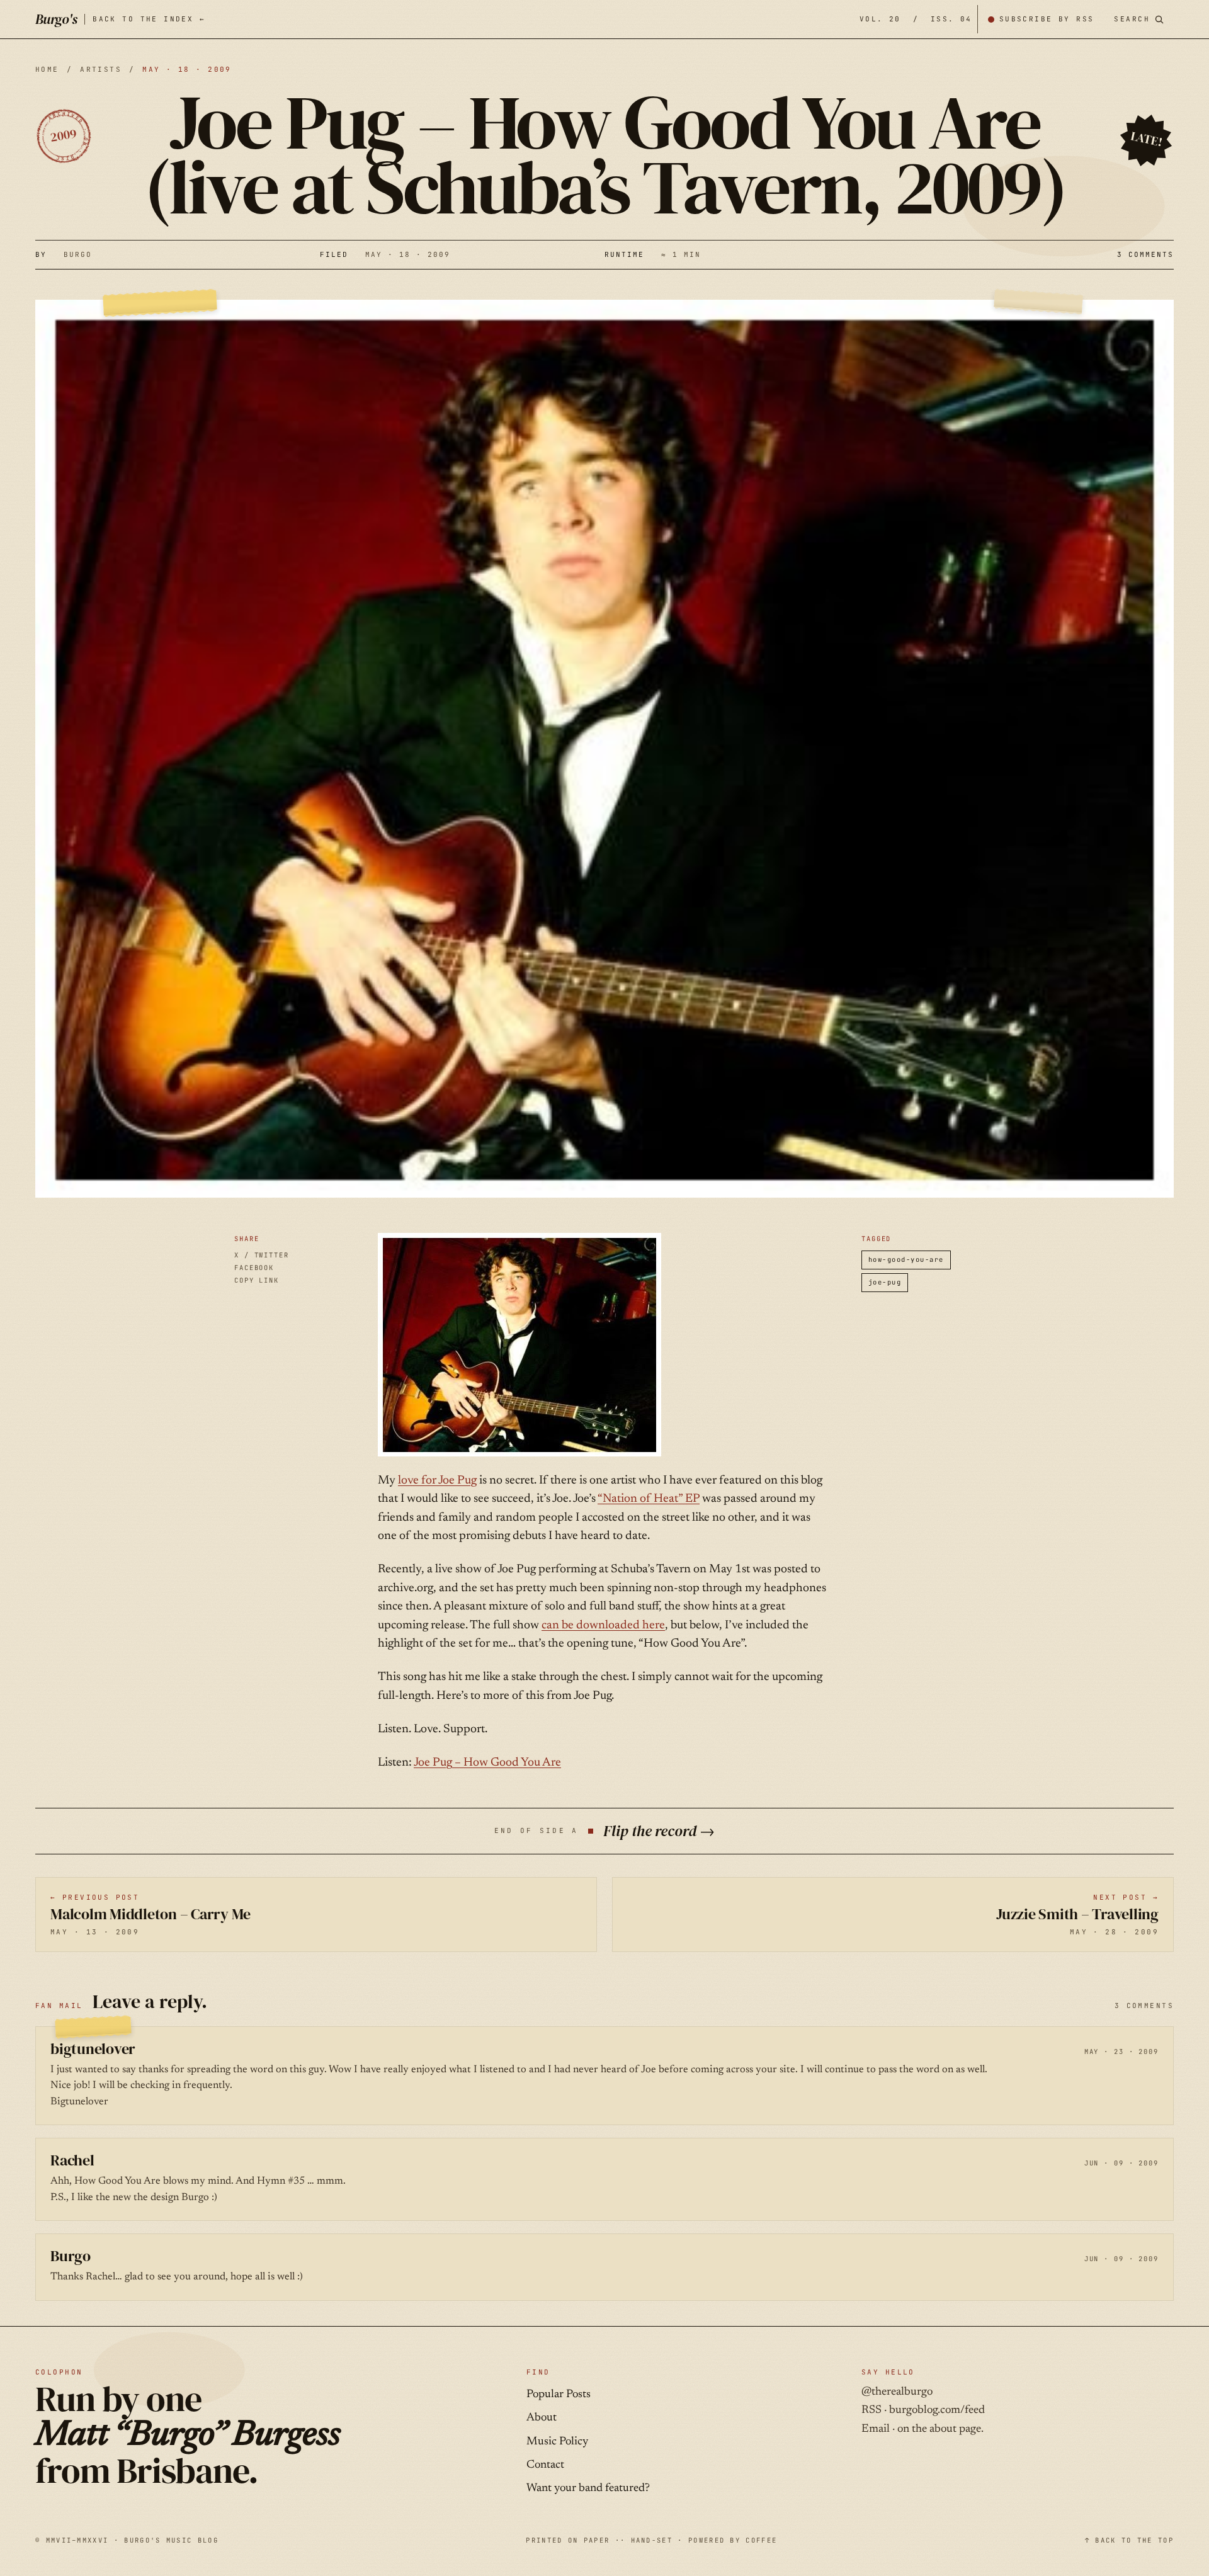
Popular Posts (559, 2395)
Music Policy (557, 2442)
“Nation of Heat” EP (649, 1499)
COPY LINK (257, 1280)
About (542, 2418)
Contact (545, 2465)
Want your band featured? (588, 2488)
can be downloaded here (603, 1626)
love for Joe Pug (437, 1481)
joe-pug (885, 1282)
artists (101, 69)
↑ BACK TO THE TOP (1129, 2540)
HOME (47, 69)
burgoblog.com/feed (937, 2410)
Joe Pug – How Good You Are (487, 1763)
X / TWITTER (262, 1255)
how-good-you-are (906, 1259)
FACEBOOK (254, 1268)
